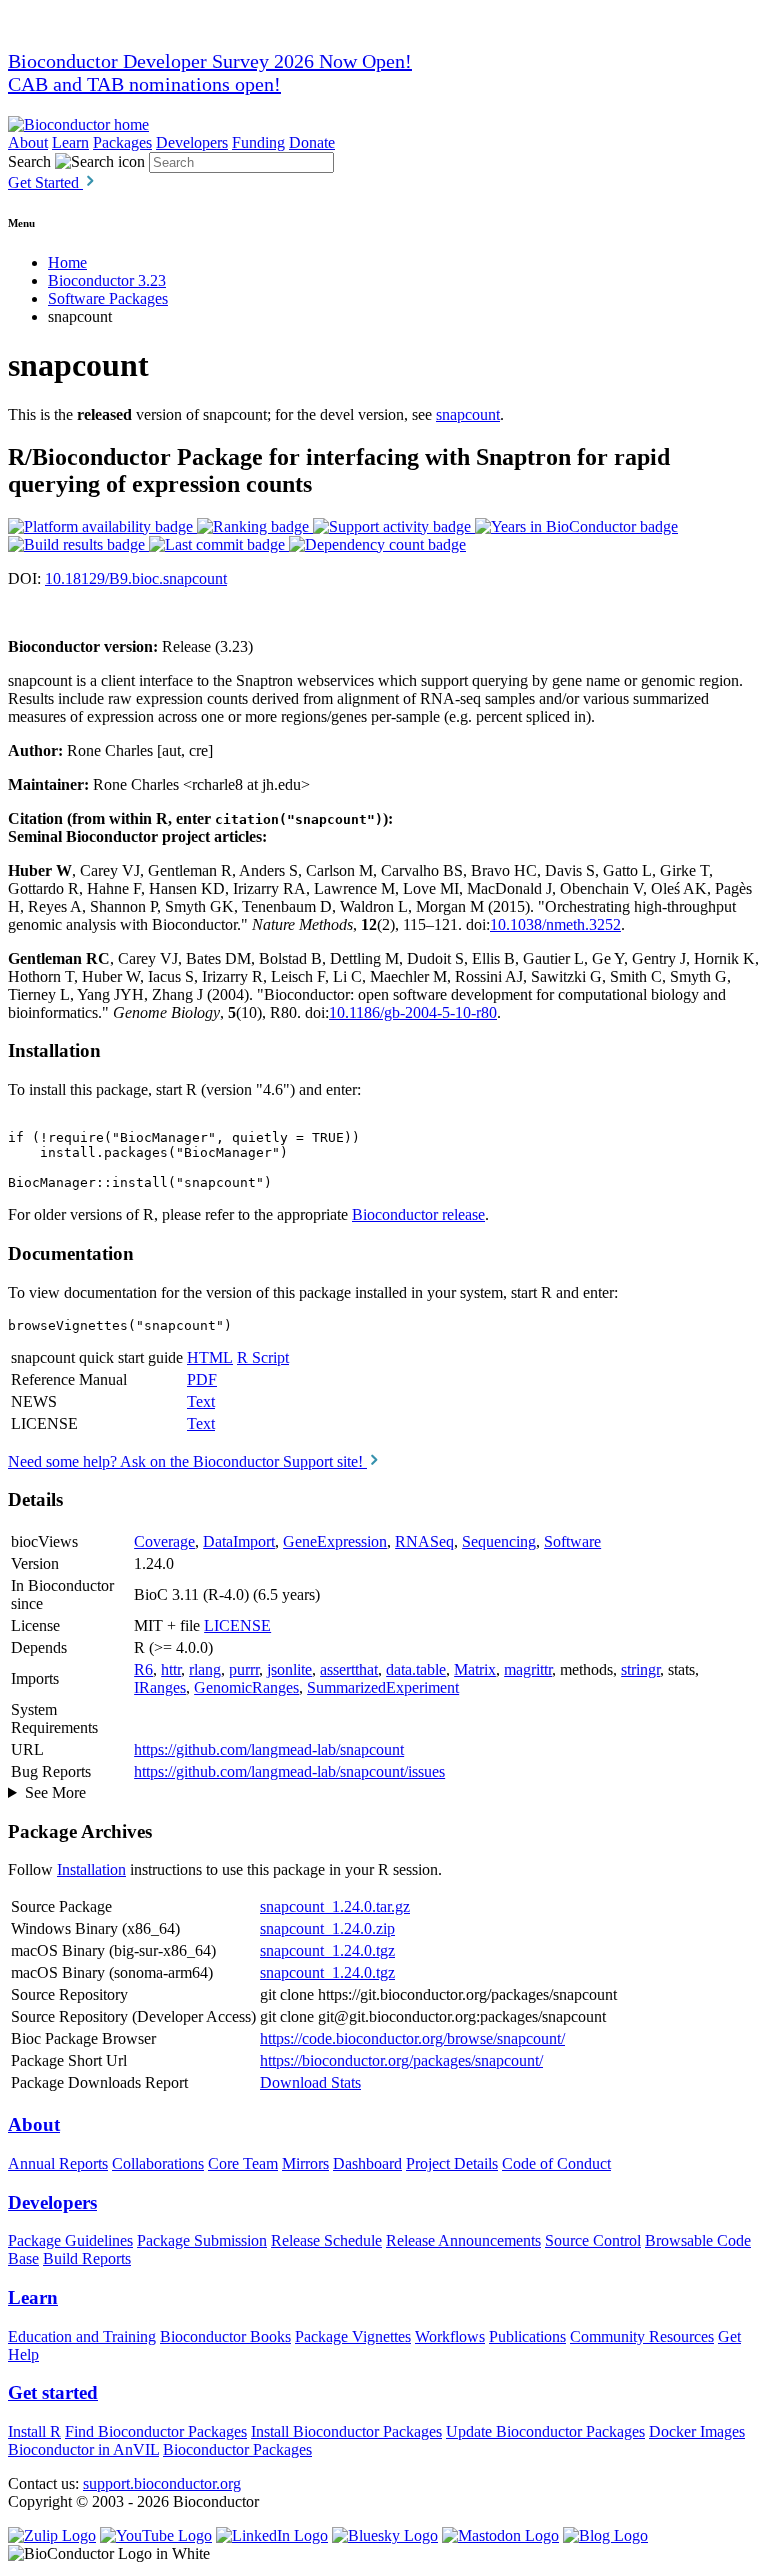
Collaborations (158, 2163)
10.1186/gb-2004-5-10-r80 (413, 1012)
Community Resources (642, 2336)
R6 (143, 1669)
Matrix (475, 1669)
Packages (122, 142)
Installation (91, 1869)
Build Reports (87, 2258)
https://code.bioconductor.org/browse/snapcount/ (412, 2038)
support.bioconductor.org (162, 2483)
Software (572, 1541)
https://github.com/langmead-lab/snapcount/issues (289, 1771)
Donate (312, 142)
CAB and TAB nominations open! (144, 84)
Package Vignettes (353, 2336)
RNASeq (424, 1541)
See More (55, 1792)
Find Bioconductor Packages (156, 2431)
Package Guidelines (70, 2240)
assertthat (349, 1669)
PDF (202, 1379)
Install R (34, 2431)
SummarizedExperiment (383, 1687)
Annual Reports (58, 2163)
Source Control (593, 2240)
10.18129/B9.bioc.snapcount (136, 578)
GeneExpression (335, 1541)
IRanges (160, 1687)
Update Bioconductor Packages (545, 2431)
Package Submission (202, 2240)
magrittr (528, 1669)
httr (171, 1669)
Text (201, 1401)
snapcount (468, 414)
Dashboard (367, 2163)
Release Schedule (326, 2240)
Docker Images (697, 2431)
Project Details (452, 2163)
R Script (263, 1357)
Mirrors (305, 2163)
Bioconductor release (418, 1214)
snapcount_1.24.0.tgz (327, 1950)
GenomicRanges (246, 1687)
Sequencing (499, 1541)
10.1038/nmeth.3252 (555, 924)
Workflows (450, 2336)
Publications (527, 2336)
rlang (205, 1669)
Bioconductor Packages (237, 2449)
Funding (258, 142)
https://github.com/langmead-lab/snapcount (269, 1749)
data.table (416, 1669)
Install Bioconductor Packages (346, 2431)
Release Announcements (463, 2240)
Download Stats (310, 2082)
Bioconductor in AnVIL (83, 2449)
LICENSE (237, 1625)
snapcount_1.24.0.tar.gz (335, 1906)
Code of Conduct (556, 2163)
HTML (210, 1357)
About (28, 142)
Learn (70, 142)
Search (29, 161)
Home (67, 262)
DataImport (239, 1541)
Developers (192, 142)
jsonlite (289, 1669)
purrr (244, 1669)
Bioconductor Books (225, 2336)
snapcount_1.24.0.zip (327, 1928)
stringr (640, 1669)
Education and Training (82, 2336)
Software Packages (108, 298)
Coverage (164, 1541)
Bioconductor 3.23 (107, 280)
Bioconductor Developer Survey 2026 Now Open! (210, 61)
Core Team (243, 2163)
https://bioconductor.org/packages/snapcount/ (401, 2060)
